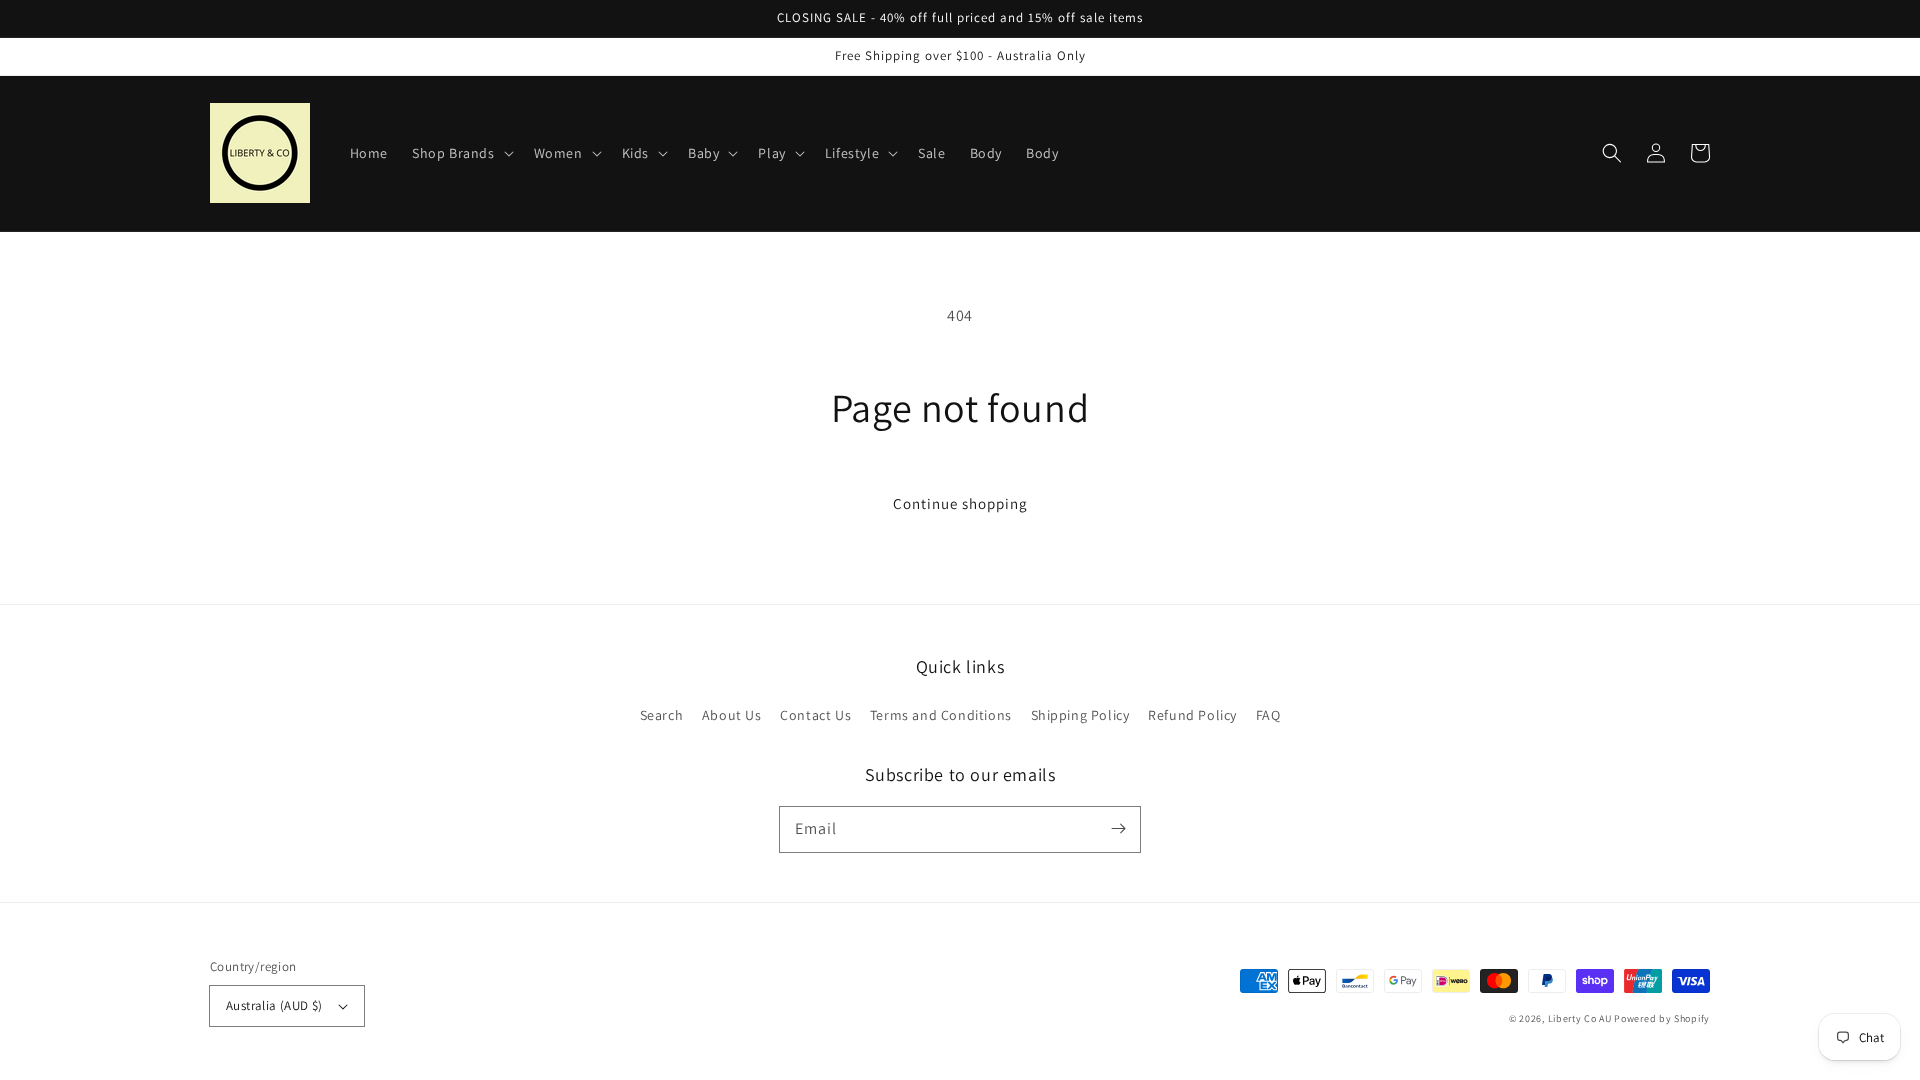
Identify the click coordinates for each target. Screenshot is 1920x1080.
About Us (732, 715)
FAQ (1268, 715)
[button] (1612, 153)
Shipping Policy (1080, 715)
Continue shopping (960, 503)
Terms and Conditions (941, 715)
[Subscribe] (1118, 829)
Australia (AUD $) (274, 1005)
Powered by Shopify (1662, 1018)
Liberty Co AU (1580, 1018)
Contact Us (815, 715)
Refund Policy (1192, 715)
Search (662, 715)
